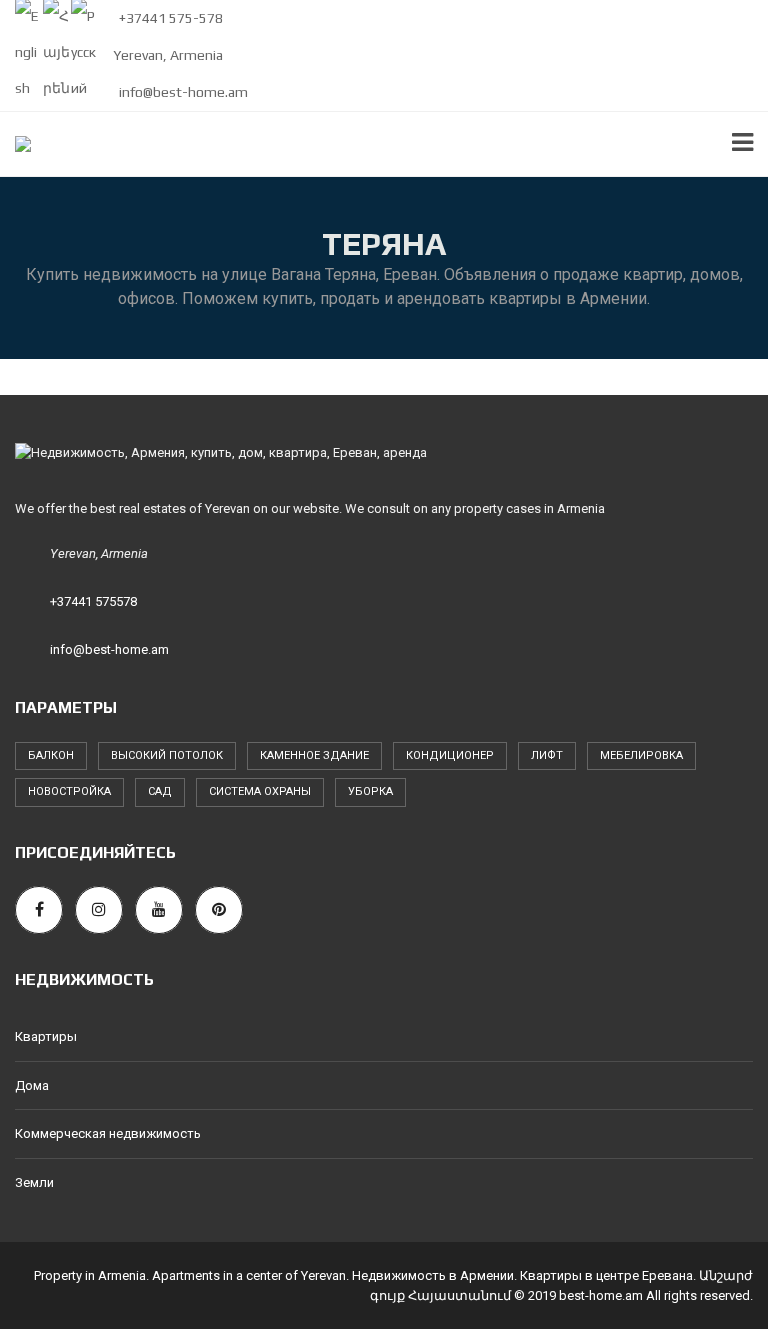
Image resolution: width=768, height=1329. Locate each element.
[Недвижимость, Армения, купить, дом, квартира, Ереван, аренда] (15, 144)
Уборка (370, 791)
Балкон (51, 755)
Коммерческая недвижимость (108, 1133)
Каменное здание (314, 755)
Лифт (547, 755)
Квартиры (46, 1036)
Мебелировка (641, 755)
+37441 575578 (93, 601)
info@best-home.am (182, 92)
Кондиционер (450, 755)
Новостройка (69, 791)
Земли (34, 1182)
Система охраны (260, 791)
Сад (160, 791)
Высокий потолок (167, 755)
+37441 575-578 (169, 18)
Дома (32, 1085)
